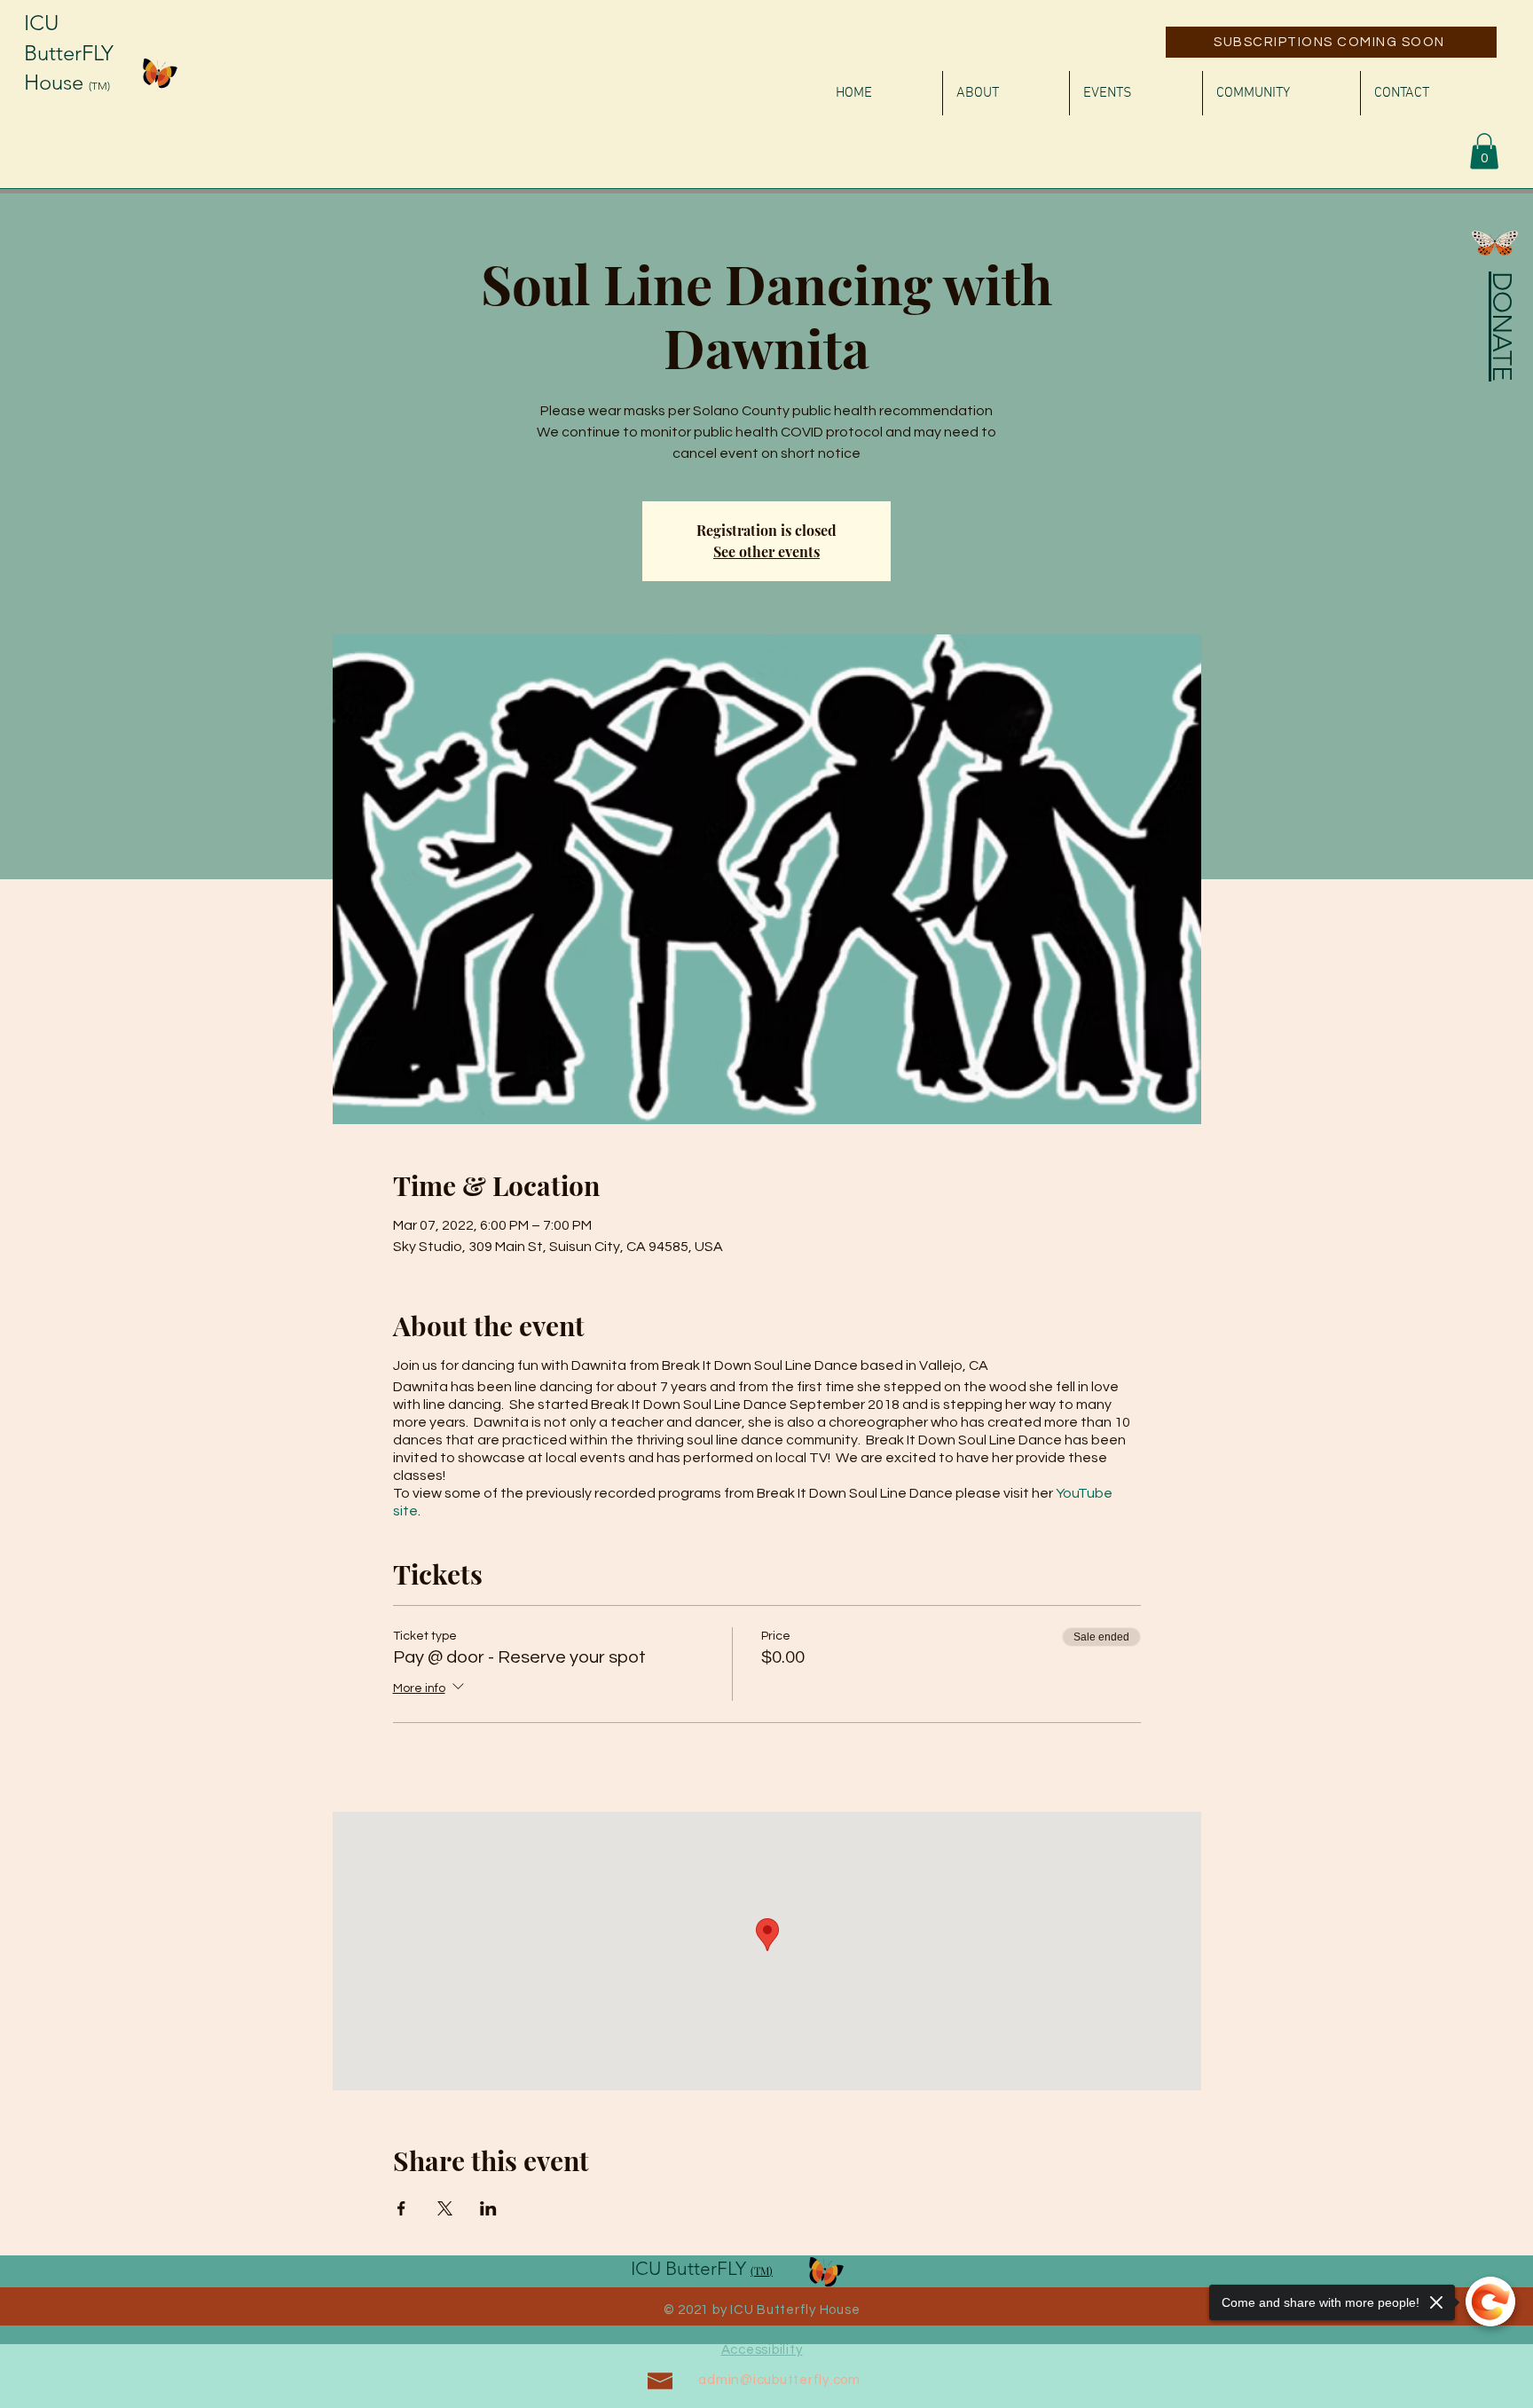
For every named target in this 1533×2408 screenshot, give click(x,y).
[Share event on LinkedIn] (488, 2208)
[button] (1484, 151)
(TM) (99, 86)
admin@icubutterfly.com (779, 2380)
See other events (766, 551)
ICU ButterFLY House (69, 52)
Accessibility (762, 2350)
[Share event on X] (445, 2208)
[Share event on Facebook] (401, 2208)
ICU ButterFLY (691, 2268)
